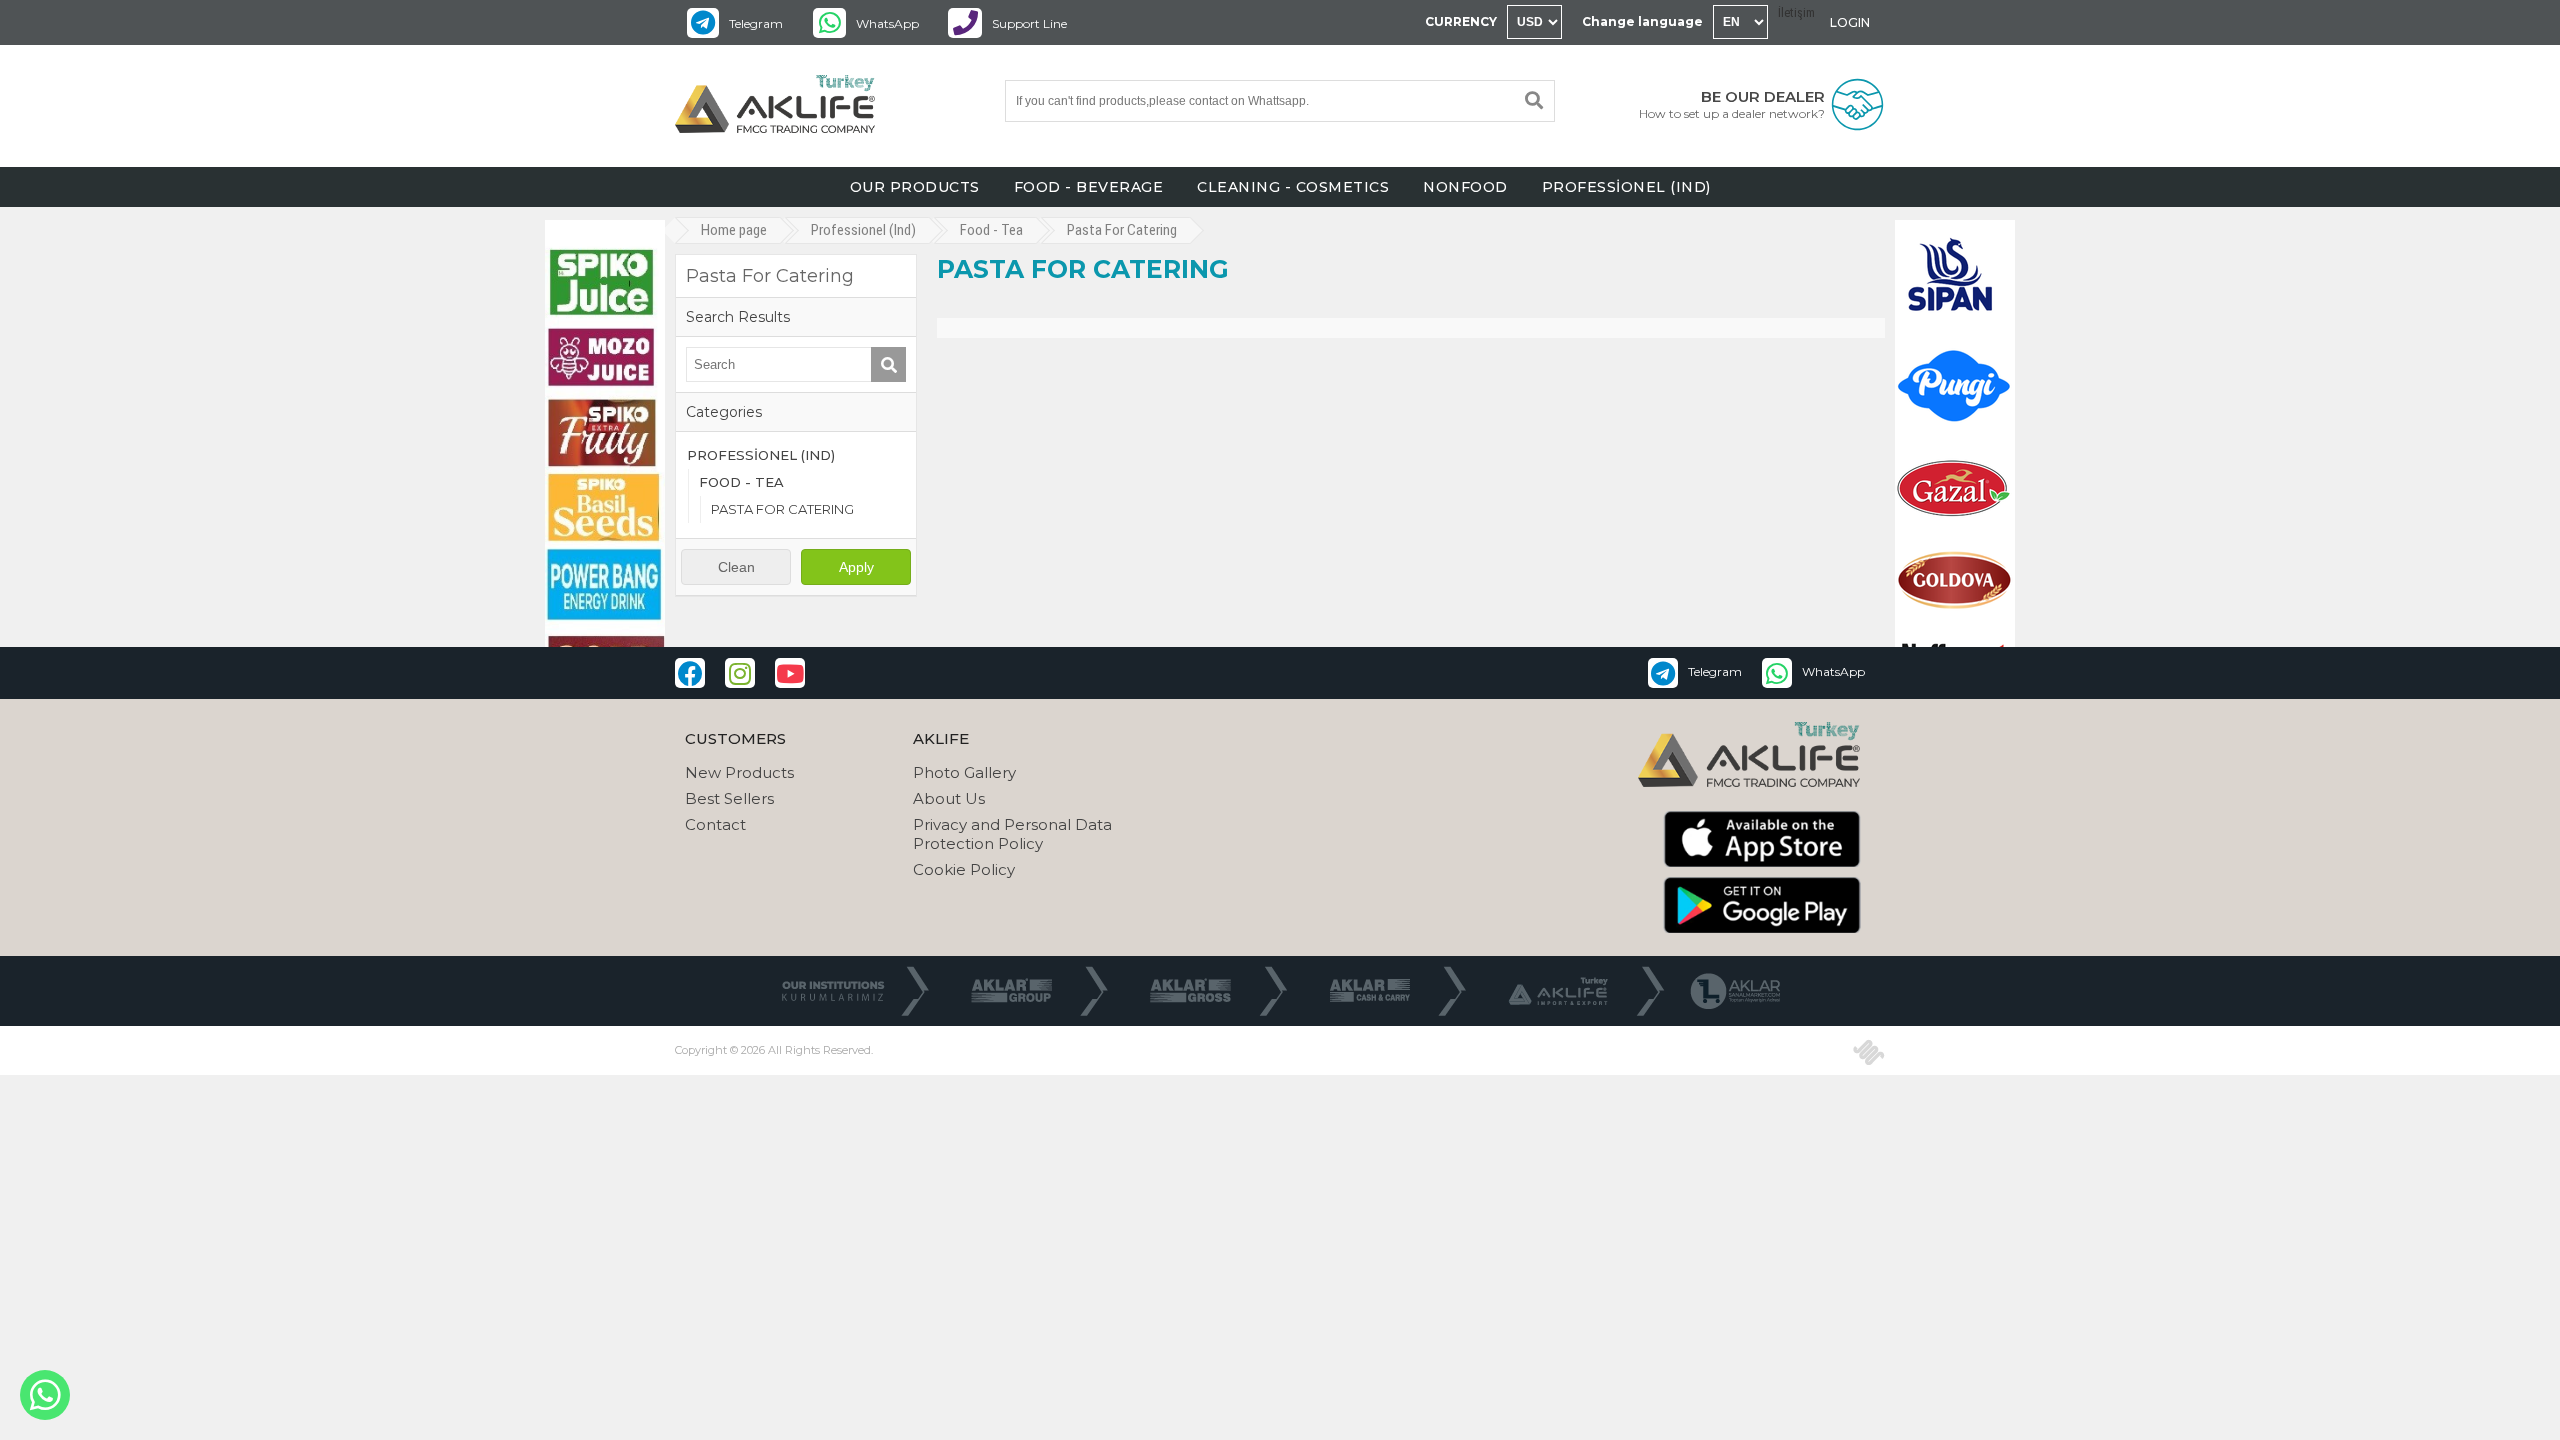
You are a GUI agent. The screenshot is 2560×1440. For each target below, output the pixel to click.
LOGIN (1850, 22)
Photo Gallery (964, 772)
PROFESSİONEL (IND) (1626, 187)
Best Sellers (729, 798)
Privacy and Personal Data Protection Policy (1012, 834)
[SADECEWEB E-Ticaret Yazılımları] (1869, 1052)
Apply (856, 567)
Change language (1642, 21)
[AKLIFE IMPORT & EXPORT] (775, 106)
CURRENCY (1461, 21)
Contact (715, 824)
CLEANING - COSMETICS (1293, 187)
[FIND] (1534, 101)
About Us (949, 798)
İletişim (1796, 12)
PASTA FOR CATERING (782, 509)
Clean (736, 567)
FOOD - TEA (741, 482)
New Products (739, 772)
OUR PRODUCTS (915, 187)
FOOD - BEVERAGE (1089, 187)
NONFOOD (1465, 187)
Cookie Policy (964, 869)
